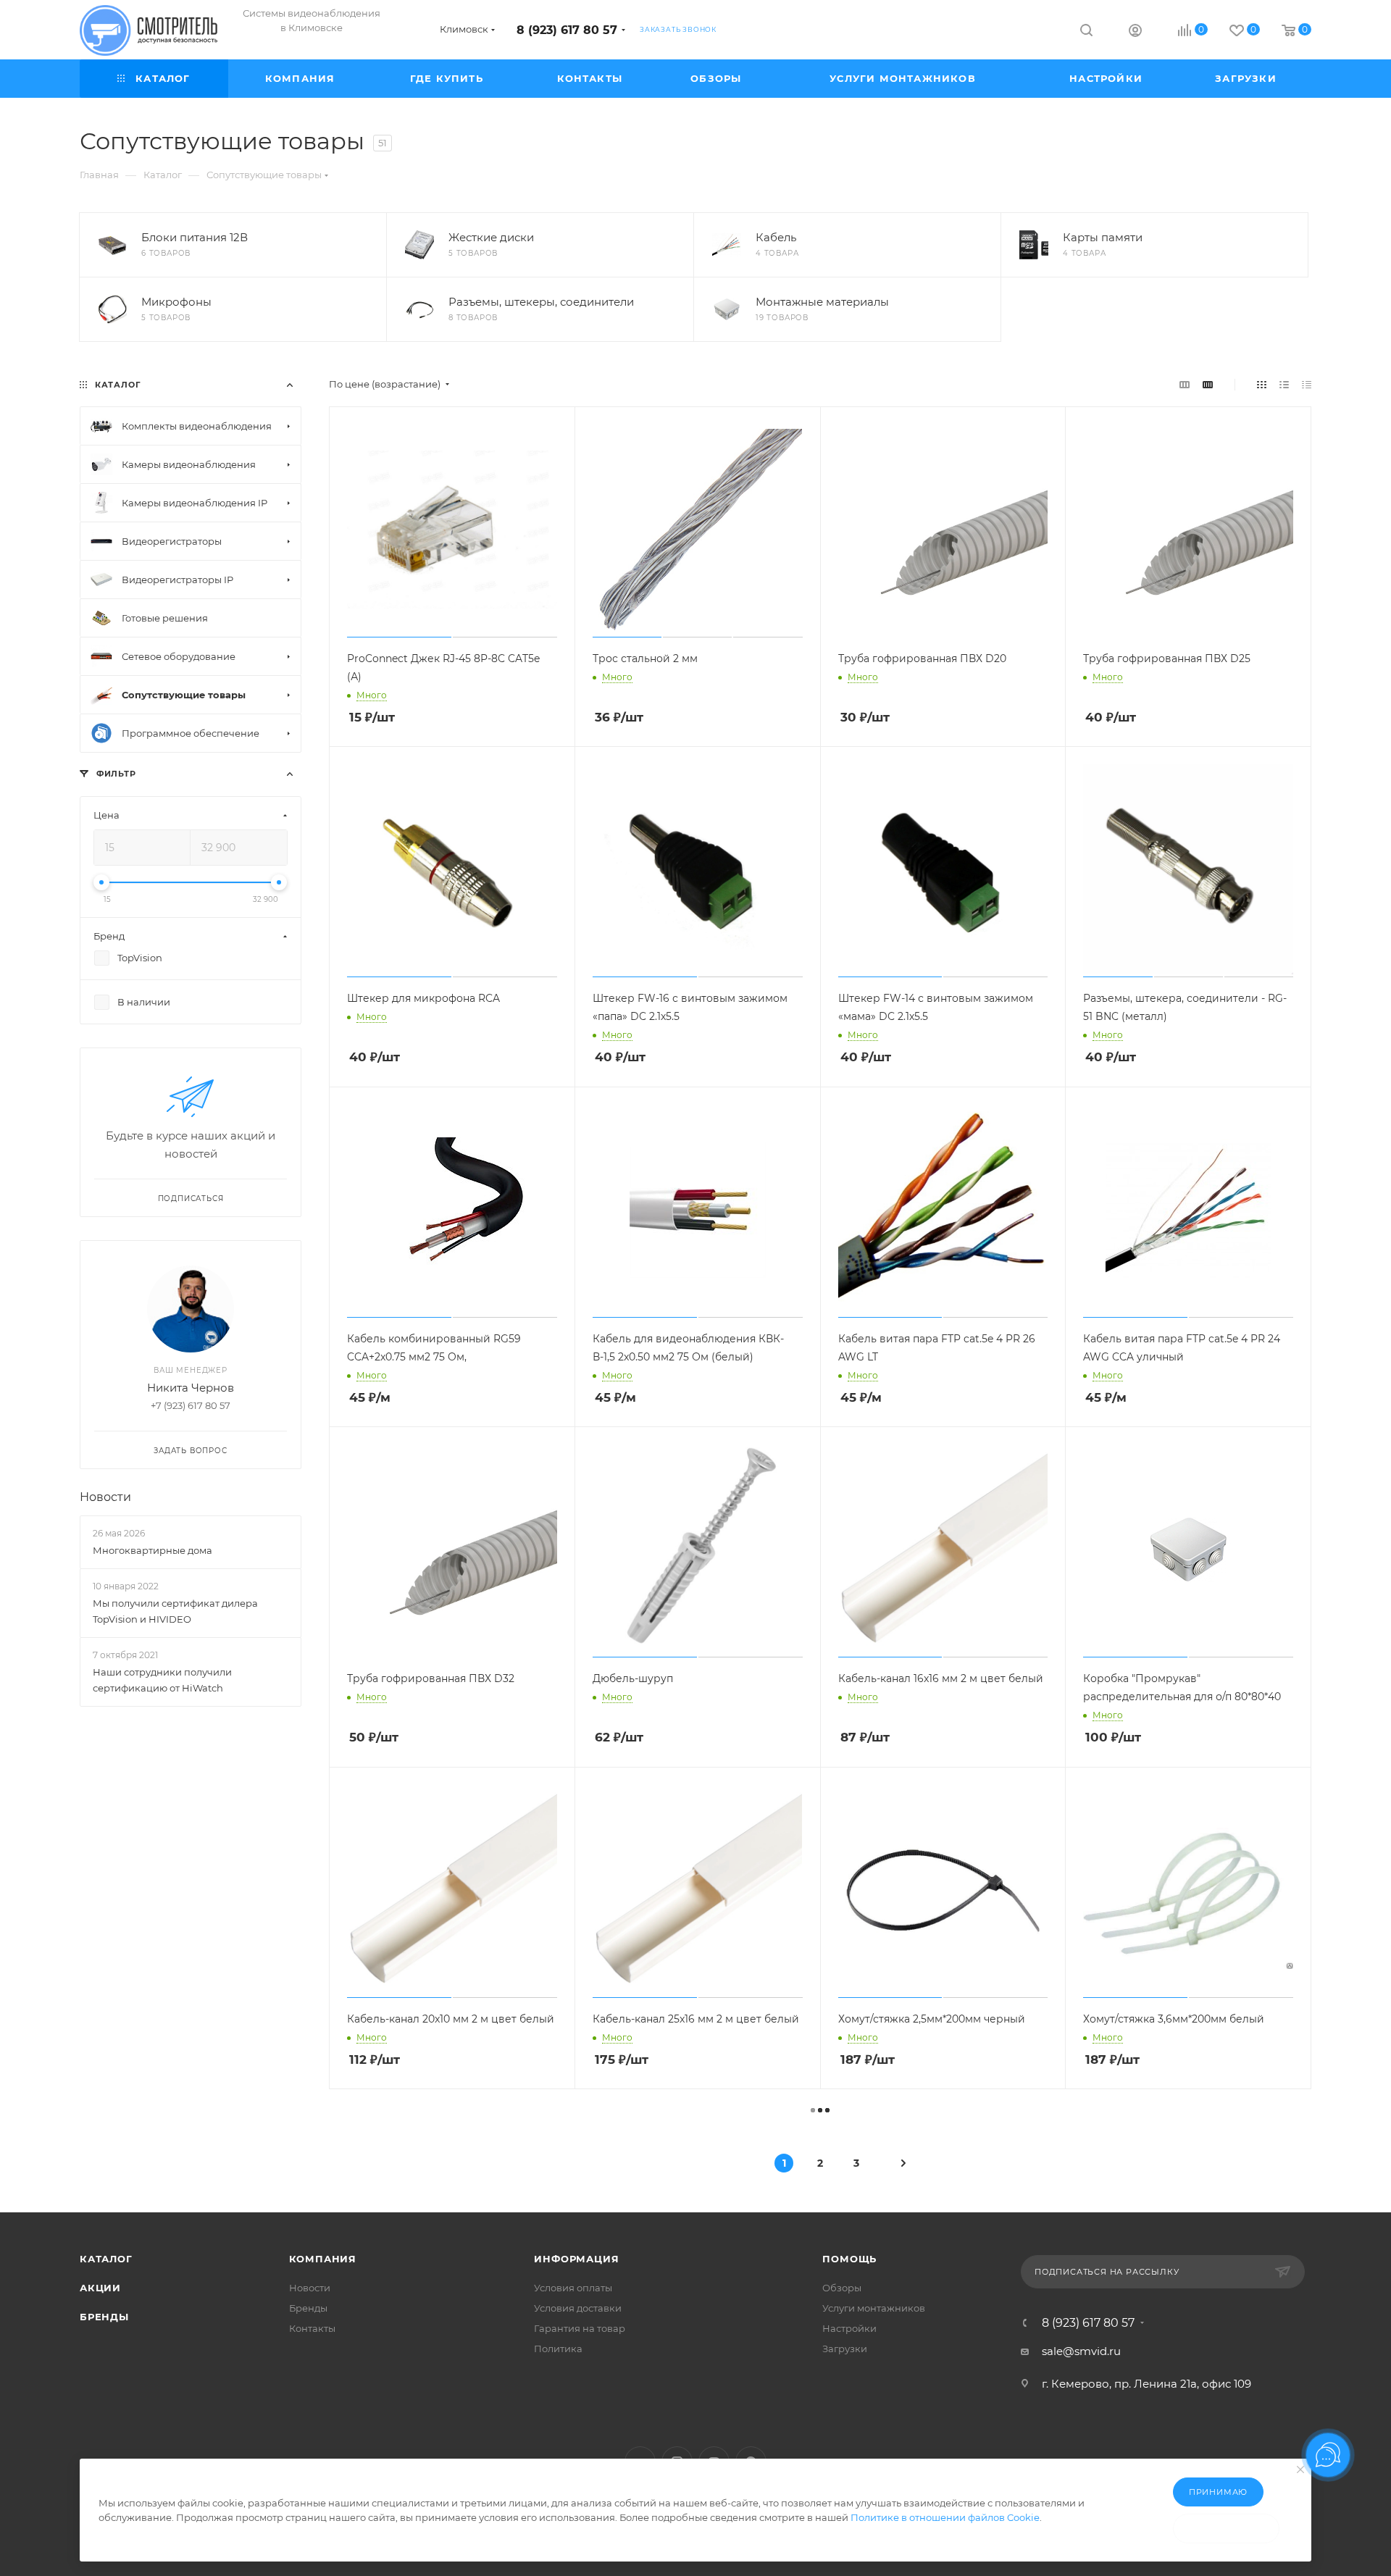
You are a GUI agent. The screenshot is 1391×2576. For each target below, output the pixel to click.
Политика (558, 2349)
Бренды (104, 2317)
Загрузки (845, 2349)
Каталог (106, 2259)
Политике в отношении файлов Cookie (945, 2517)
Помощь (849, 2259)
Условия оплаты (573, 2288)
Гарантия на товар (580, 2328)
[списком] (1284, 384)
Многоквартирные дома (153, 1550)
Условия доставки (578, 2308)
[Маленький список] (1185, 384)
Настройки (849, 2328)
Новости (105, 1497)
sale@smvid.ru (1081, 2351)
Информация (576, 2259)
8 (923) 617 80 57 (567, 30)
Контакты (312, 2328)
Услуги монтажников (874, 2308)
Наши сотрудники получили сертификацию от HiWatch (162, 1681)
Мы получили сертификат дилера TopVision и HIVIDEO (175, 1611)
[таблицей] (1307, 384)
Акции (100, 2288)
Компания (323, 2259)
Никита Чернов (191, 1388)
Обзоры (842, 2288)
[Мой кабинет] (1135, 32)
